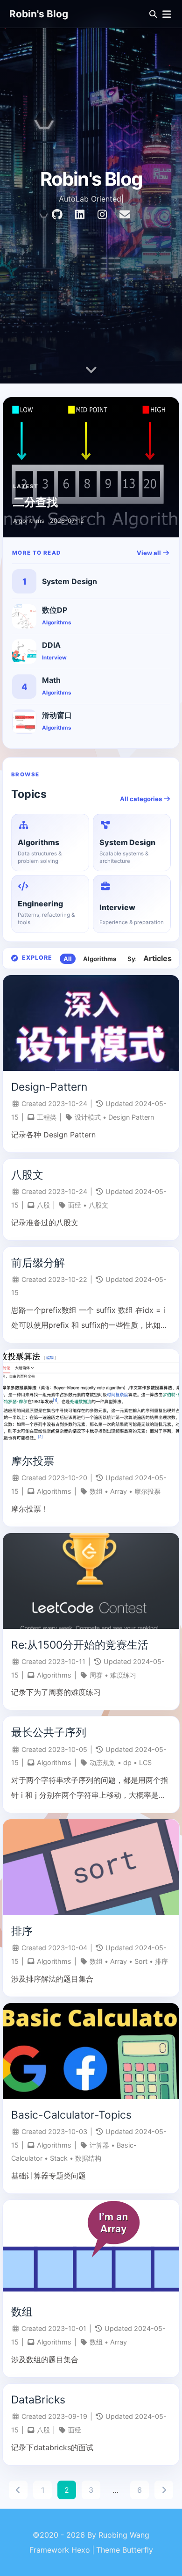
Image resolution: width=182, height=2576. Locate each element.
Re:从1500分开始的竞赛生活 (80, 1645)
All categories (142, 799)
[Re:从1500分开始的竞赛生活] (91, 1626)
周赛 (96, 1675)
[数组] (91, 2293)
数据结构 (88, 2158)
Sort (141, 1961)
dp (127, 1762)
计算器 (99, 2145)
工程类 (47, 1117)
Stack (59, 2158)
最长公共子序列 (49, 1732)
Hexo (81, 2550)
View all (150, 553)
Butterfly (138, 2550)
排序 (22, 1931)
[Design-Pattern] (91, 1068)
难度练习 (123, 1675)
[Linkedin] (80, 215)
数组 (96, 1491)
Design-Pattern (49, 1087)
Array (119, 1491)
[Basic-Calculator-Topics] (91, 2096)
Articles (157, 958)
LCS (145, 1762)
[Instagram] (102, 215)
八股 (43, 1205)
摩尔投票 (33, 1461)
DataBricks (38, 2400)
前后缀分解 (38, 1263)
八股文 (27, 1175)
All (68, 959)
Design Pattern (131, 1117)
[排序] (91, 1912)
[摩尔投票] (91, 1442)
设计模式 (88, 1117)
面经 (75, 1205)
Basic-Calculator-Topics (71, 2115)
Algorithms (100, 959)
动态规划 (103, 1762)
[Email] (125, 215)
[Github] (57, 215)
